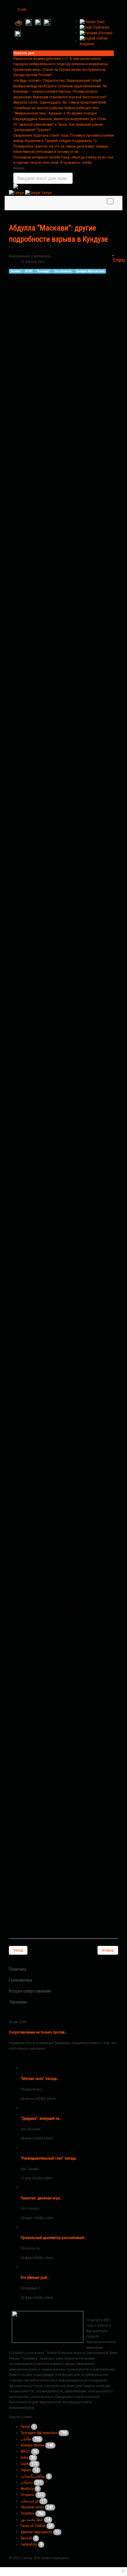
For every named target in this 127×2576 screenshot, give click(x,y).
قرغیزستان (30, 2501)
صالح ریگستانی (33, 2476)
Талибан (16, 271)
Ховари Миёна (32, 2445)
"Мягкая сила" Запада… (40, 2079)
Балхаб (26, 2538)
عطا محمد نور (32, 2519)
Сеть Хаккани (63, 271)
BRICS (25, 2451)
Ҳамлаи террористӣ (36, 2532)
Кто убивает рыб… (35, 2277)
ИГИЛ (29, 271)
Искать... (20, 168)
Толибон (28, 2513)
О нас (22, 9)
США (25, 2464)
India (24, 2458)
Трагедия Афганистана (90, 271)
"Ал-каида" (43, 271)
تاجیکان (27, 2482)
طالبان (26, 2439)
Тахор (25, 2427)
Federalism (29, 2544)
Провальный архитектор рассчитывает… (54, 2238)
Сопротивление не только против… (38, 2032)
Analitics (27, 2488)
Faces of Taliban (33, 2526)
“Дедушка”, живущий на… (41, 2118)
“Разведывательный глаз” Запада (48, 2158)
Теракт (26, 2470)
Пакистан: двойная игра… (41, 2198)
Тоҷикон (28, 2495)
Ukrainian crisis (32, 2507)
